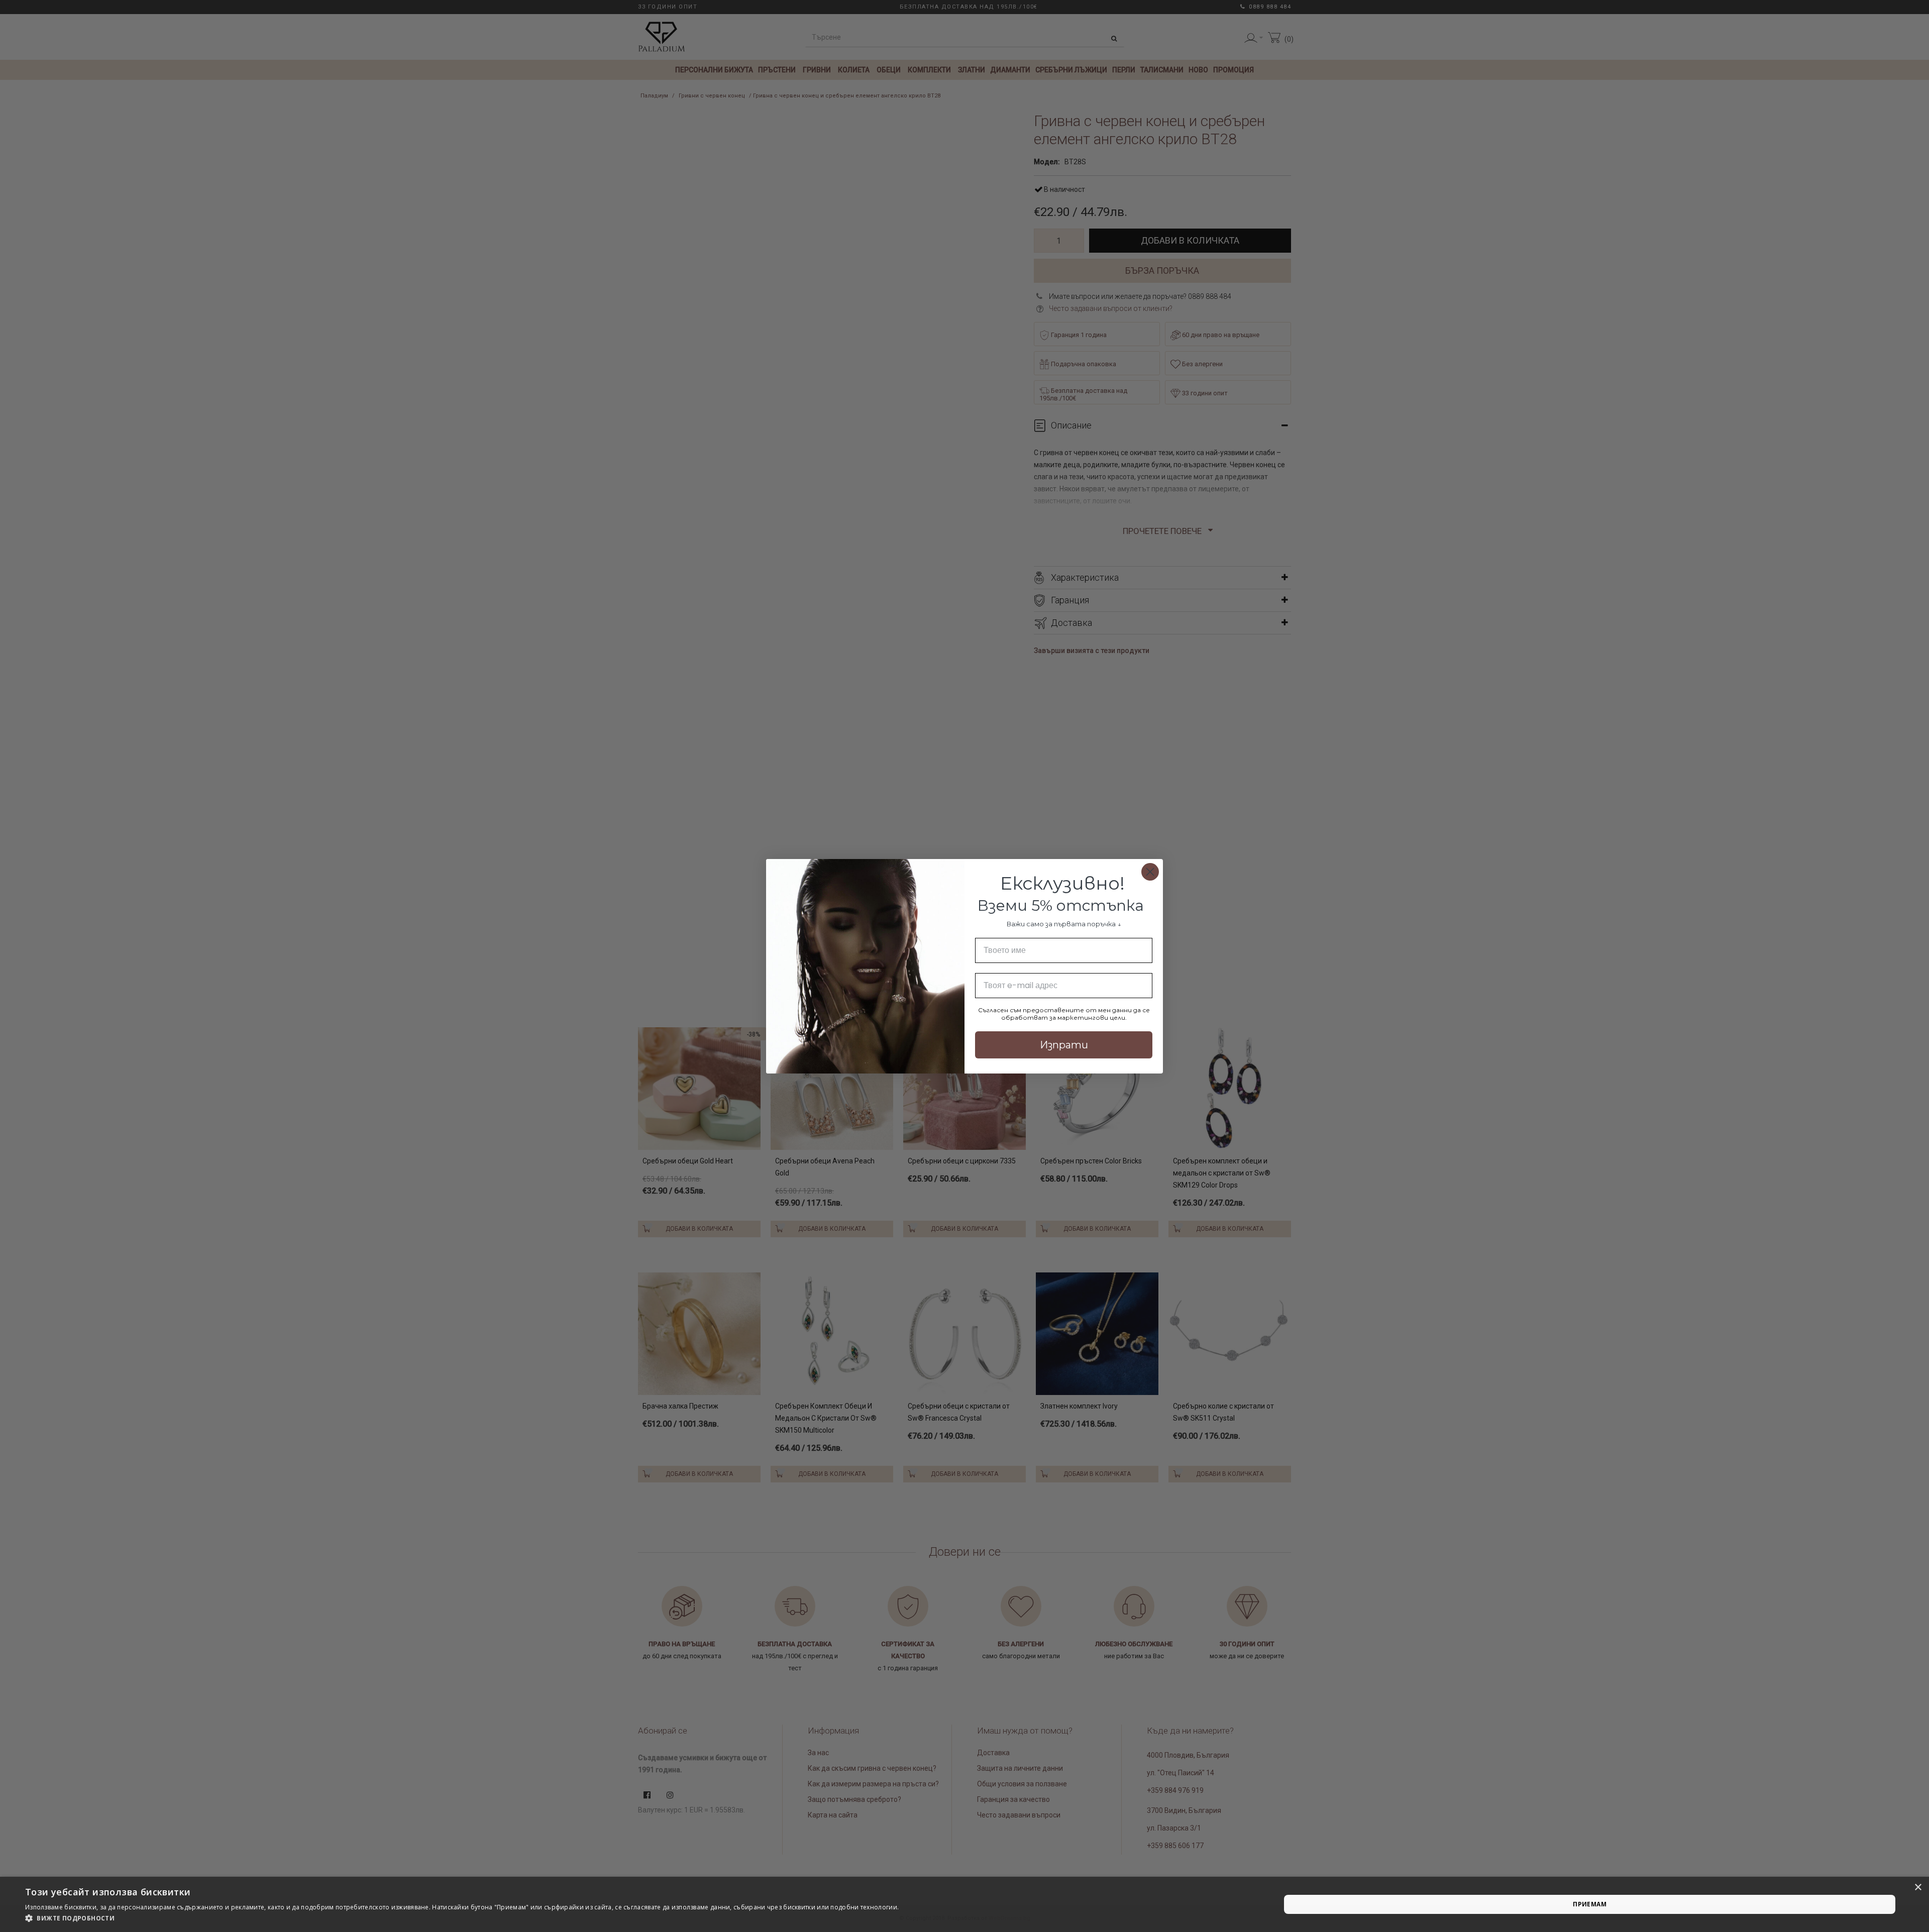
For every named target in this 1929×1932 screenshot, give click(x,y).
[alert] (964, 1904)
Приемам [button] (1590, 1904)
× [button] (1918, 1888)
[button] (462, 1918)
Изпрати (1064, 1045)
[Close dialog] (1150, 872)
